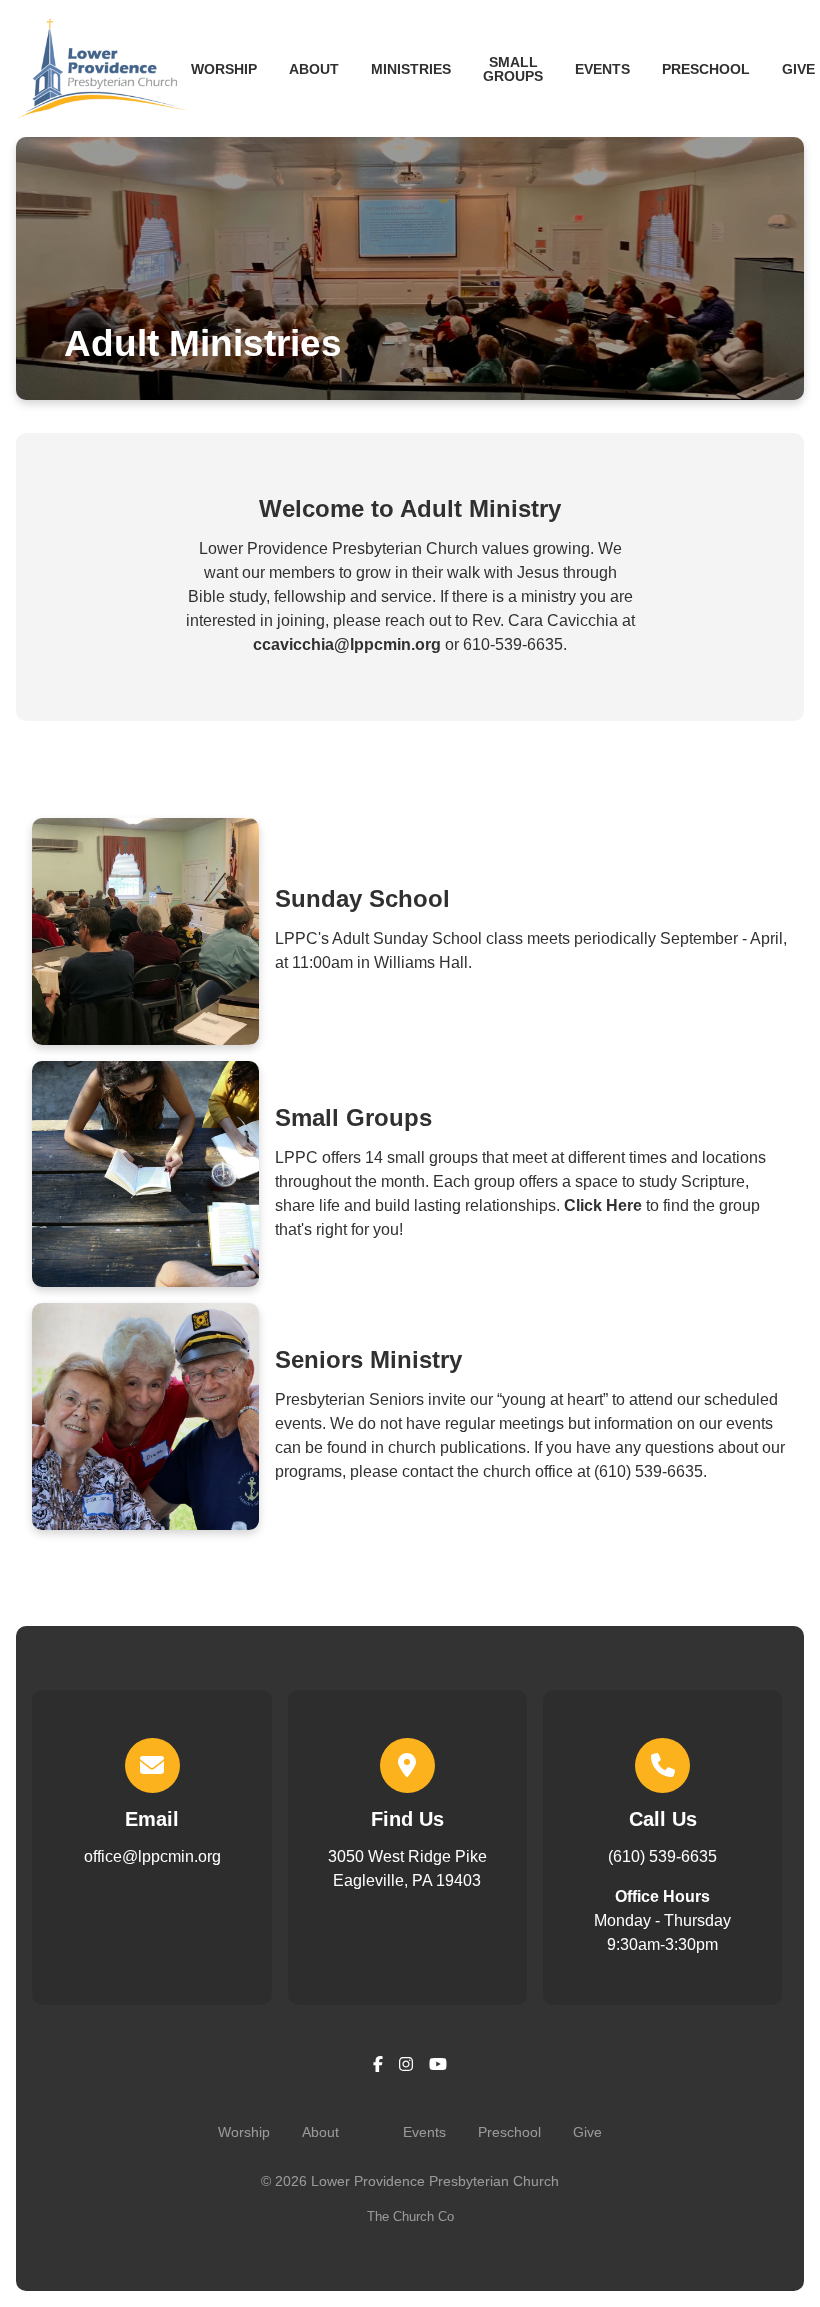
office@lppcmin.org (152, 1856)
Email (152, 1819)
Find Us (407, 1819)
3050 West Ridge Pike (407, 1868)
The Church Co (410, 2216)
